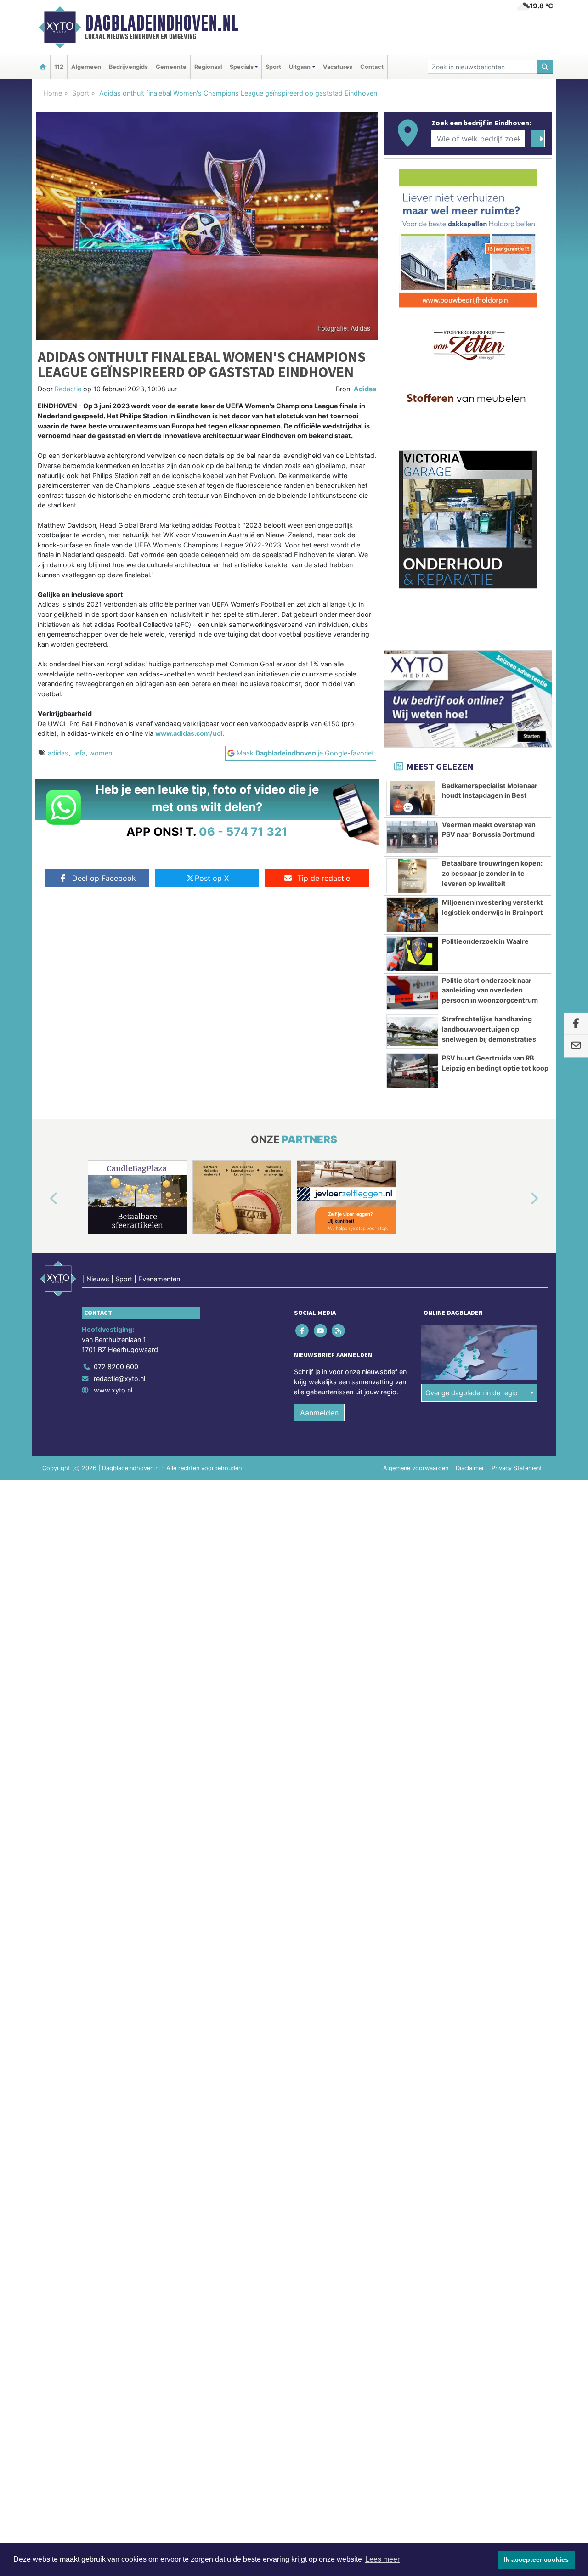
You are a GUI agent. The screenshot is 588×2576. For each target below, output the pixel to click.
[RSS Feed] (339, 1331)
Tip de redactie (324, 878)
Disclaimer (470, 1468)
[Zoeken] (545, 67)
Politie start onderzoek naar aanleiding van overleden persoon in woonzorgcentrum (490, 990)
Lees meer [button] (382, 2559)
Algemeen (86, 67)
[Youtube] (321, 1331)
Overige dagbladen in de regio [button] (472, 1393)
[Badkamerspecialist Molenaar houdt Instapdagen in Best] (412, 798)
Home (53, 93)
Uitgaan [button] (300, 67)
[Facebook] (303, 1331)
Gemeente (171, 67)
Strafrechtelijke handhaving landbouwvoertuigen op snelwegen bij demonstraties (489, 1029)
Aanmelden (319, 1413)
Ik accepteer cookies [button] (536, 2559)
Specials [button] (242, 67)
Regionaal (208, 67)
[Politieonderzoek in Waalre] (412, 954)
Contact (372, 67)
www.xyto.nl (113, 1390)
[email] (576, 1046)
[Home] (43, 67)
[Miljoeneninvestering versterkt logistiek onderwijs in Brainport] (412, 915)
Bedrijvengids (128, 67)
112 (59, 67)
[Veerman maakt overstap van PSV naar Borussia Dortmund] (412, 837)
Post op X (212, 878)
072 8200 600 (116, 1367)
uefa (79, 753)
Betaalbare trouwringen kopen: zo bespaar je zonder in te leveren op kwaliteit (492, 873)
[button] (43, 1199)
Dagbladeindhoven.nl (162, 23)
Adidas (365, 389)
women (101, 753)
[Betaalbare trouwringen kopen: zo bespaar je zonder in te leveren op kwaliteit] (412, 876)
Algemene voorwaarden (416, 1468)
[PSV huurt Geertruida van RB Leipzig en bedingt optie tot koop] (412, 1071)
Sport (273, 67)
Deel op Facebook (104, 878)
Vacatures (338, 67)
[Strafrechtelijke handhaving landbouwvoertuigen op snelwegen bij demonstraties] (412, 1032)
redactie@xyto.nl (119, 1378)
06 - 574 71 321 (243, 831)
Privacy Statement (517, 1468)
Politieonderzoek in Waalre (485, 941)
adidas (58, 753)
